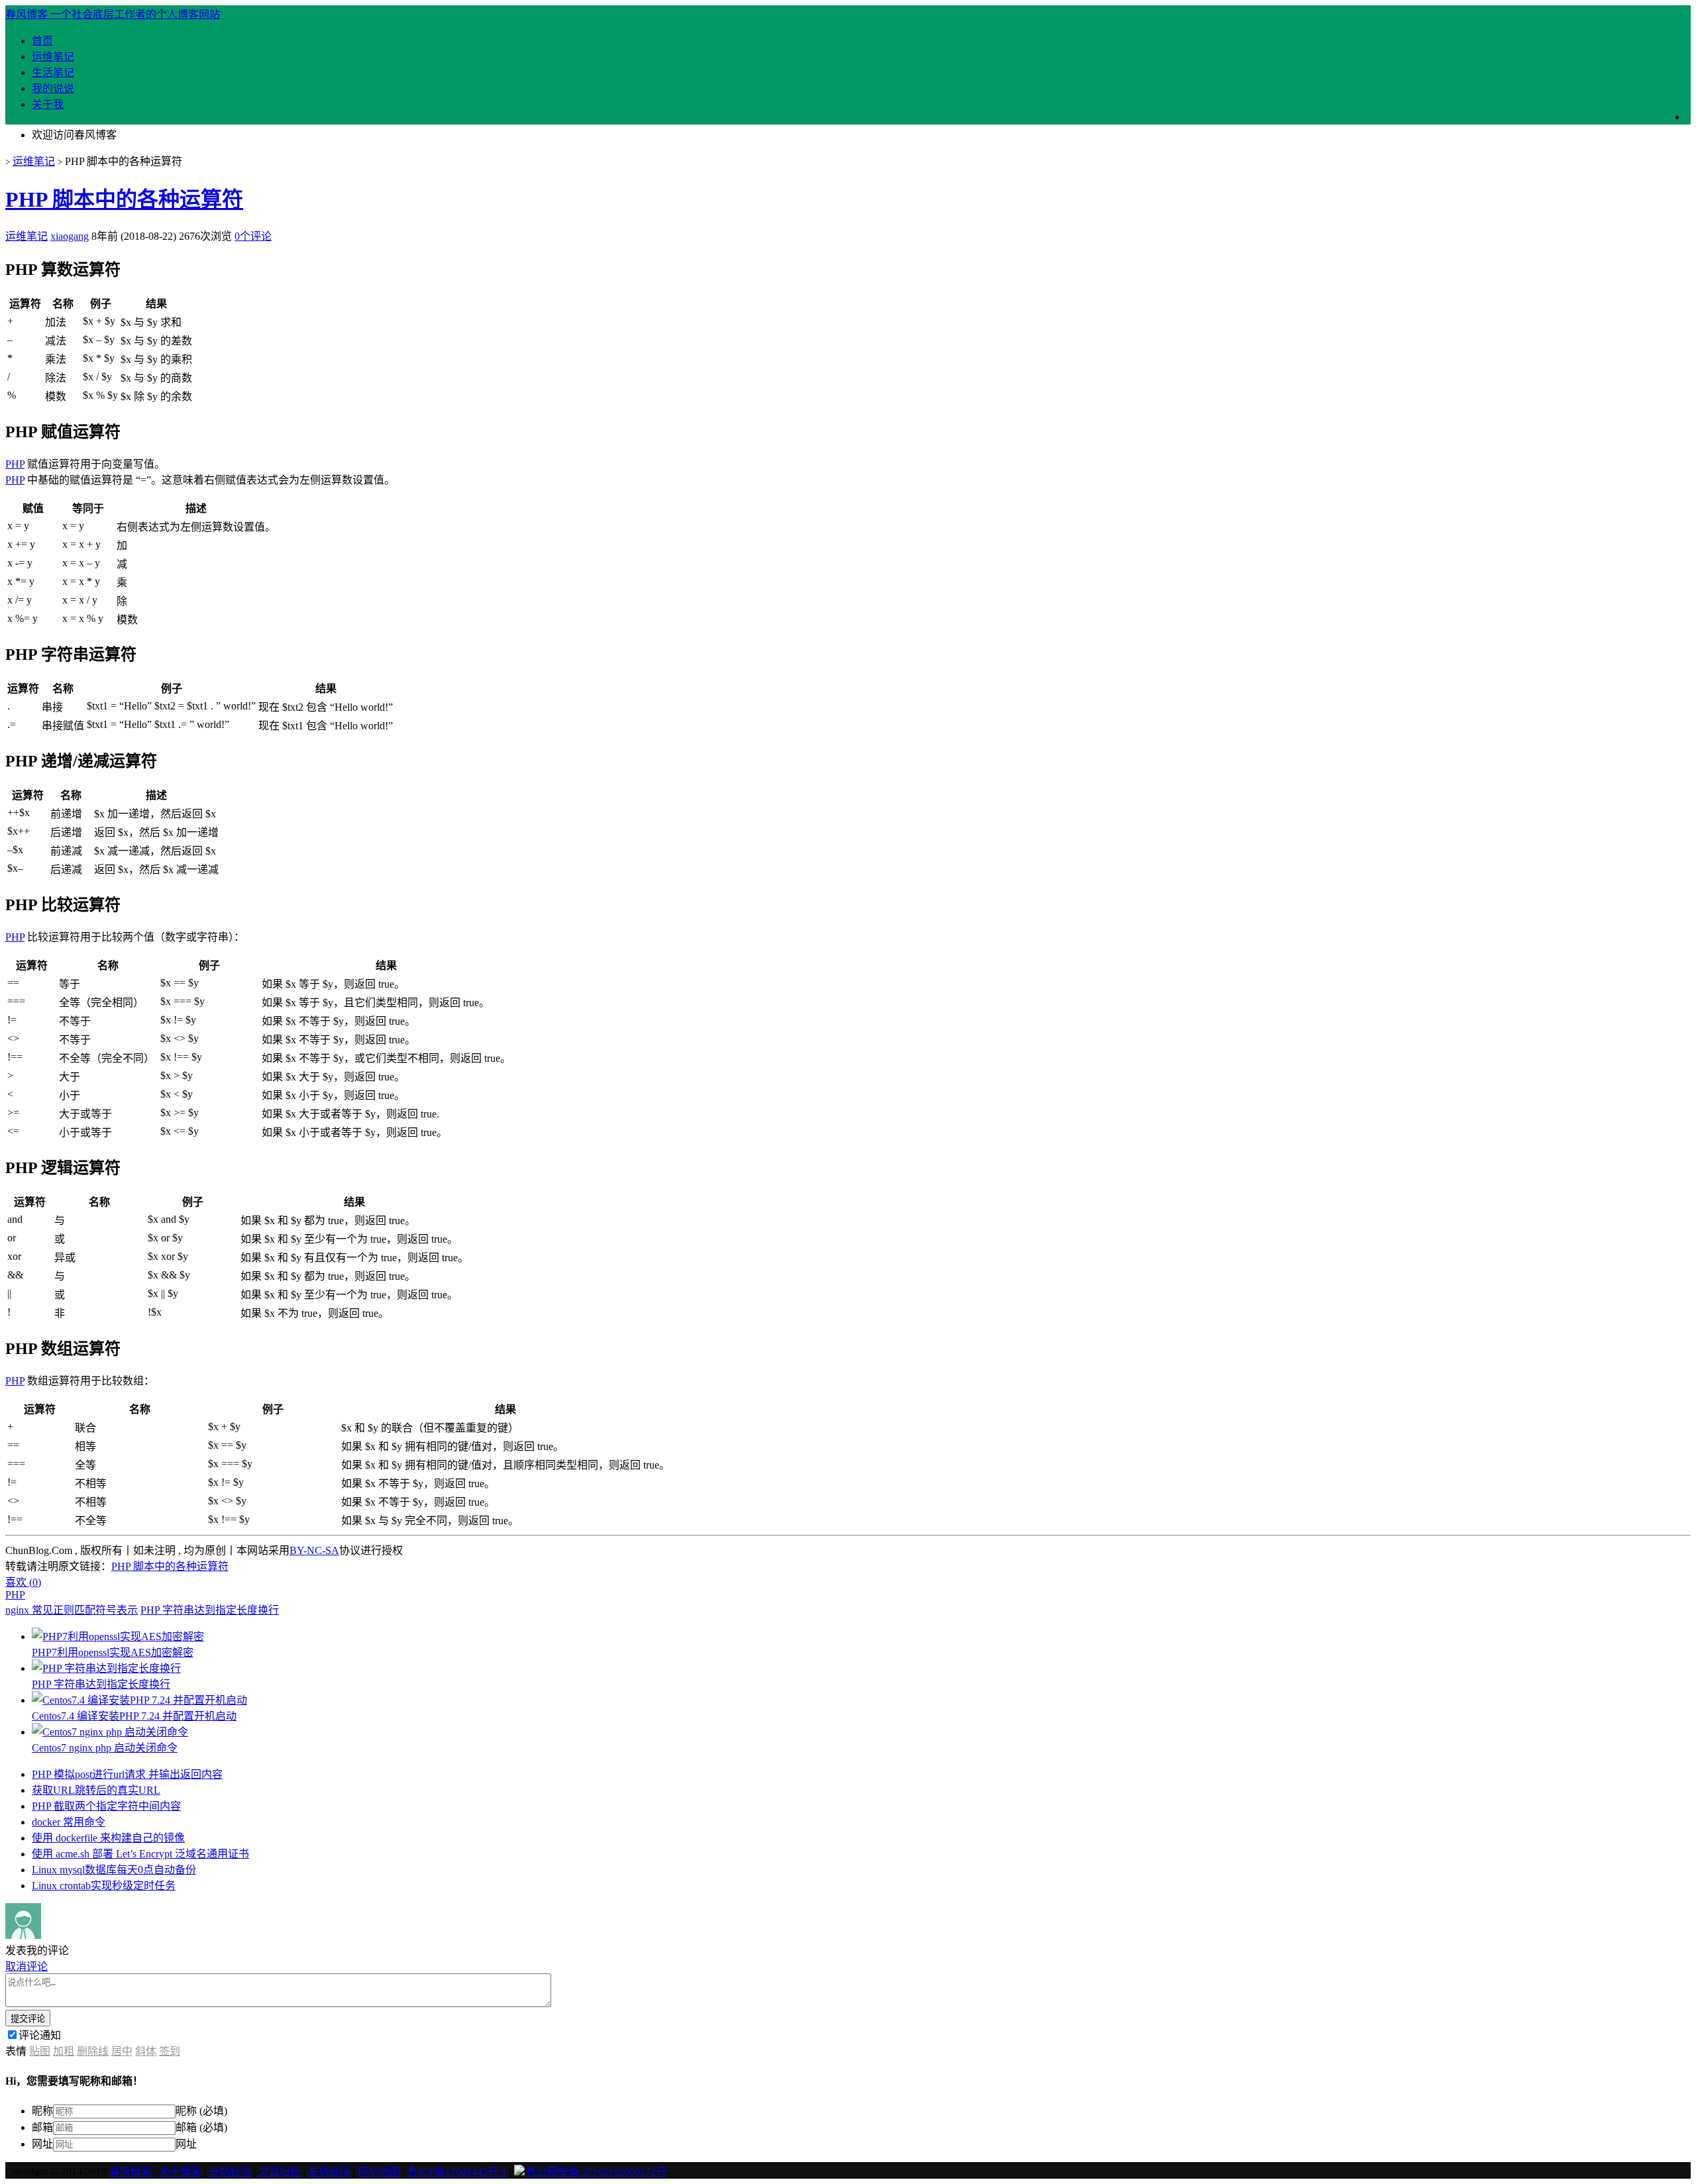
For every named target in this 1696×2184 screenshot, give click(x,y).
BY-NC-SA (314, 1550)
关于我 (48, 104)
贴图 (40, 2051)
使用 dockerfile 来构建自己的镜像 (108, 1838)
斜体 (146, 2051)
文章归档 (280, 2172)
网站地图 (379, 2172)
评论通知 (40, 2035)
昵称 (42, 2111)
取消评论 (26, 1966)
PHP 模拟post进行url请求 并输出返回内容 (127, 1774)
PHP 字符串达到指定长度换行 (210, 1610)
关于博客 (180, 2172)
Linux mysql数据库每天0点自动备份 (114, 1870)
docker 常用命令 (69, 1822)
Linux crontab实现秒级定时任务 (104, 1886)
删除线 (93, 2051)
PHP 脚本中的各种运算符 (124, 199)
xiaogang (70, 236)
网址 (42, 2144)
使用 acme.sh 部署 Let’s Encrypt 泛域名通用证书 (140, 1854)
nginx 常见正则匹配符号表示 (72, 1610)
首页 (42, 41)
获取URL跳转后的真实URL (96, 1790)
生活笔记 (53, 73)
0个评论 (253, 236)
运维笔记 (53, 57)
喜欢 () (23, 1582)
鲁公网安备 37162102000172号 (596, 2172)
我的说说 (53, 88)
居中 (122, 2051)
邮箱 (42, 2127)
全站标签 (230, 2172)
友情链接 (329, 2172)
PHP (15, 464)
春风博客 (131, 2172)
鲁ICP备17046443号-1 (457, 2172)
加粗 (64, 2051)
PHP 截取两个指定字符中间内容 (106, 1806)
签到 (170, 2051)
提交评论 (28, 2019)
